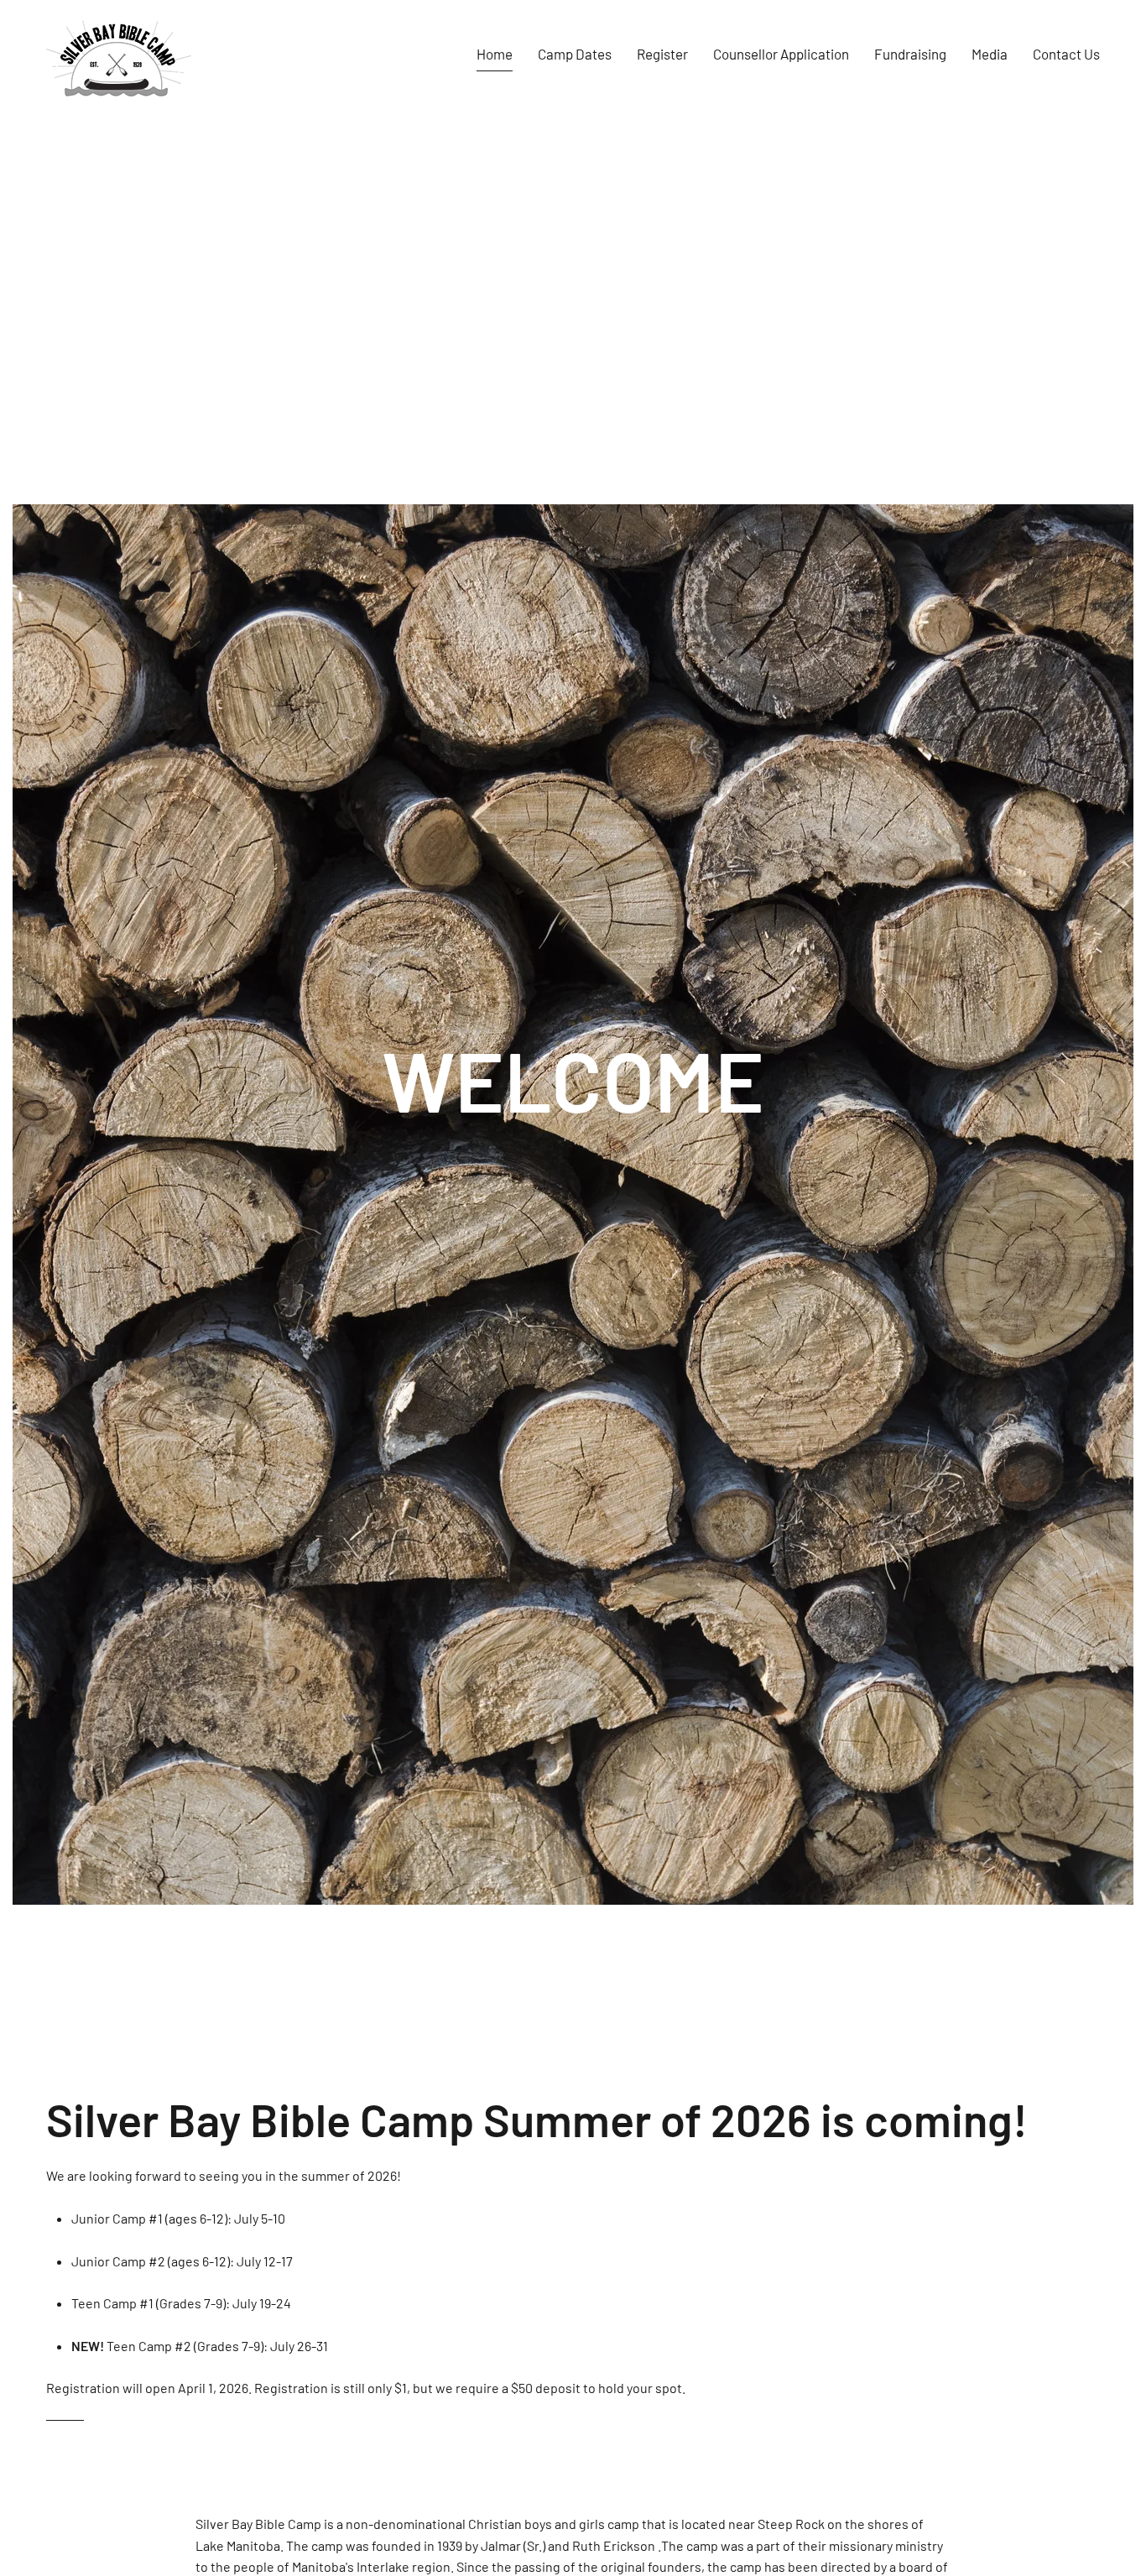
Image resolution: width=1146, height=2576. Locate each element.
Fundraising (910, 54)
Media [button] (990, 54)
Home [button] (495, 54)
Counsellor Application (781, 54)
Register (662, 54)
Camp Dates (575, 54)
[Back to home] (119, 55)
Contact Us (1066, 54)
